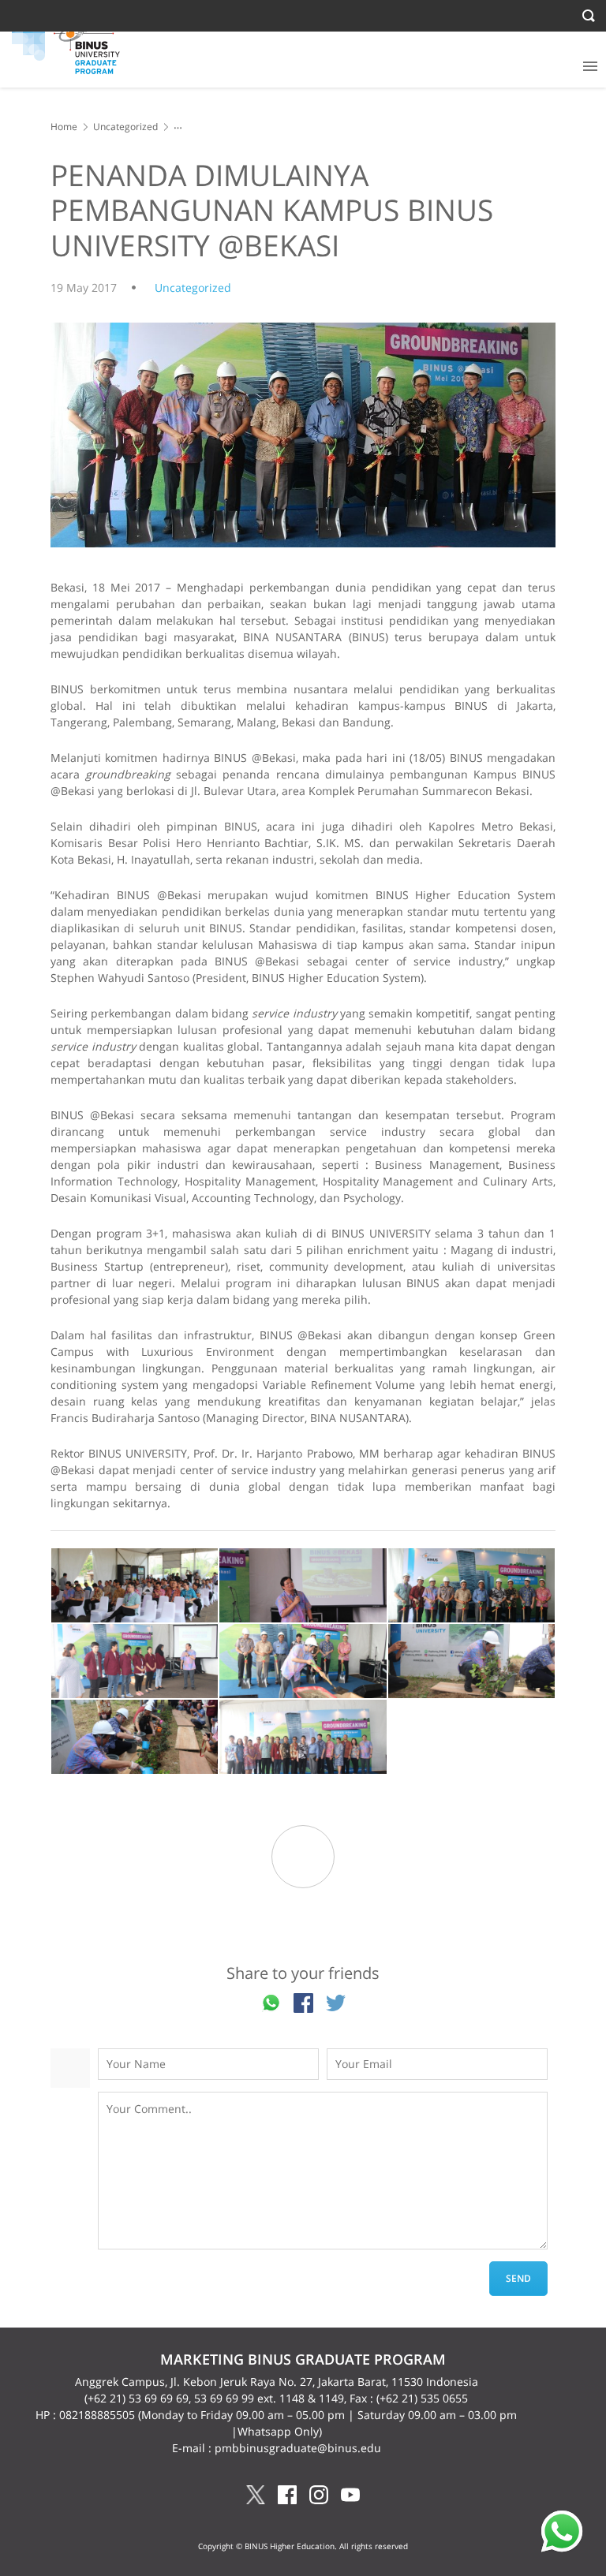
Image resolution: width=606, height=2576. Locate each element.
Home (64, 127)
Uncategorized (125, 127)
